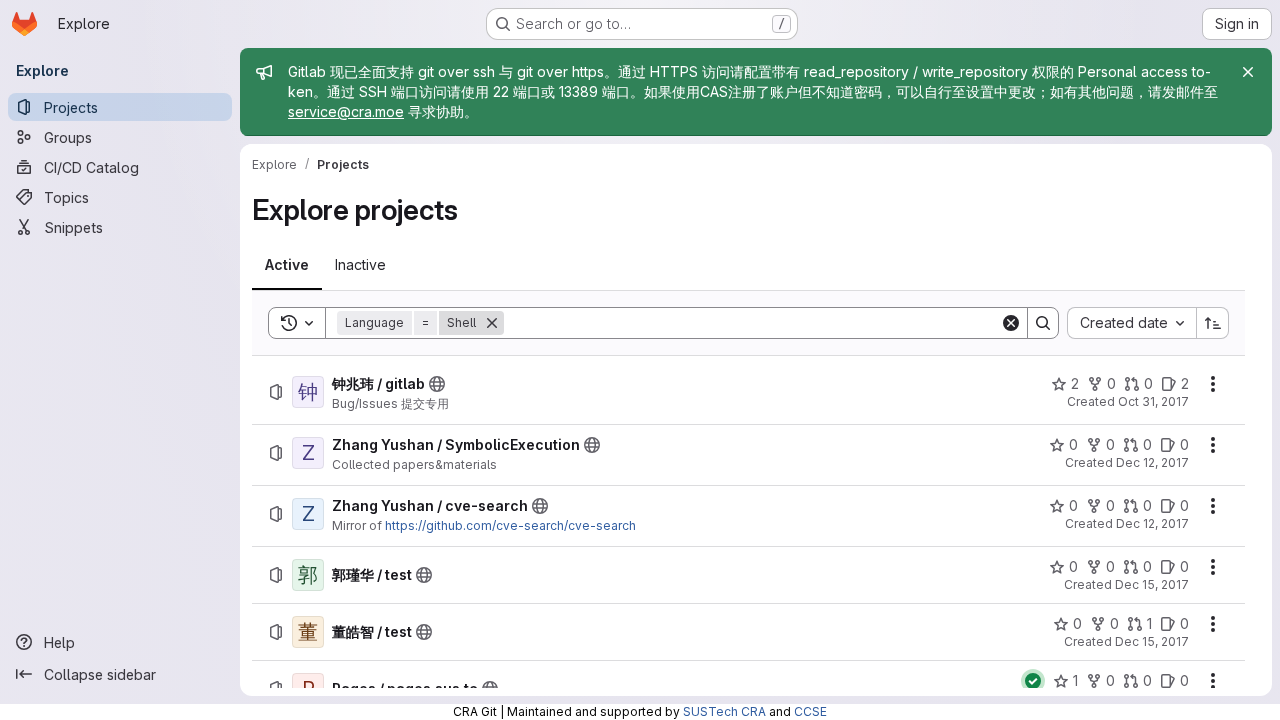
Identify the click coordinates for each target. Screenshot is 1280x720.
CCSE (810, 711)
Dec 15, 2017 (1152, 584)
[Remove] (492, 323)
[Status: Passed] (1033, 681)
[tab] (287, 265)
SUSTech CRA (724, 711)
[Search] (1043, 323)
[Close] (1248, 72)
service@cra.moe (346, 111)
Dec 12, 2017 (1152, 462)
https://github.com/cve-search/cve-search (510, 525)
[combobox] (1131, 323)
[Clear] (1011, 323)
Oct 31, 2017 (1153, 401)
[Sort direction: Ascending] (1213, 323)
